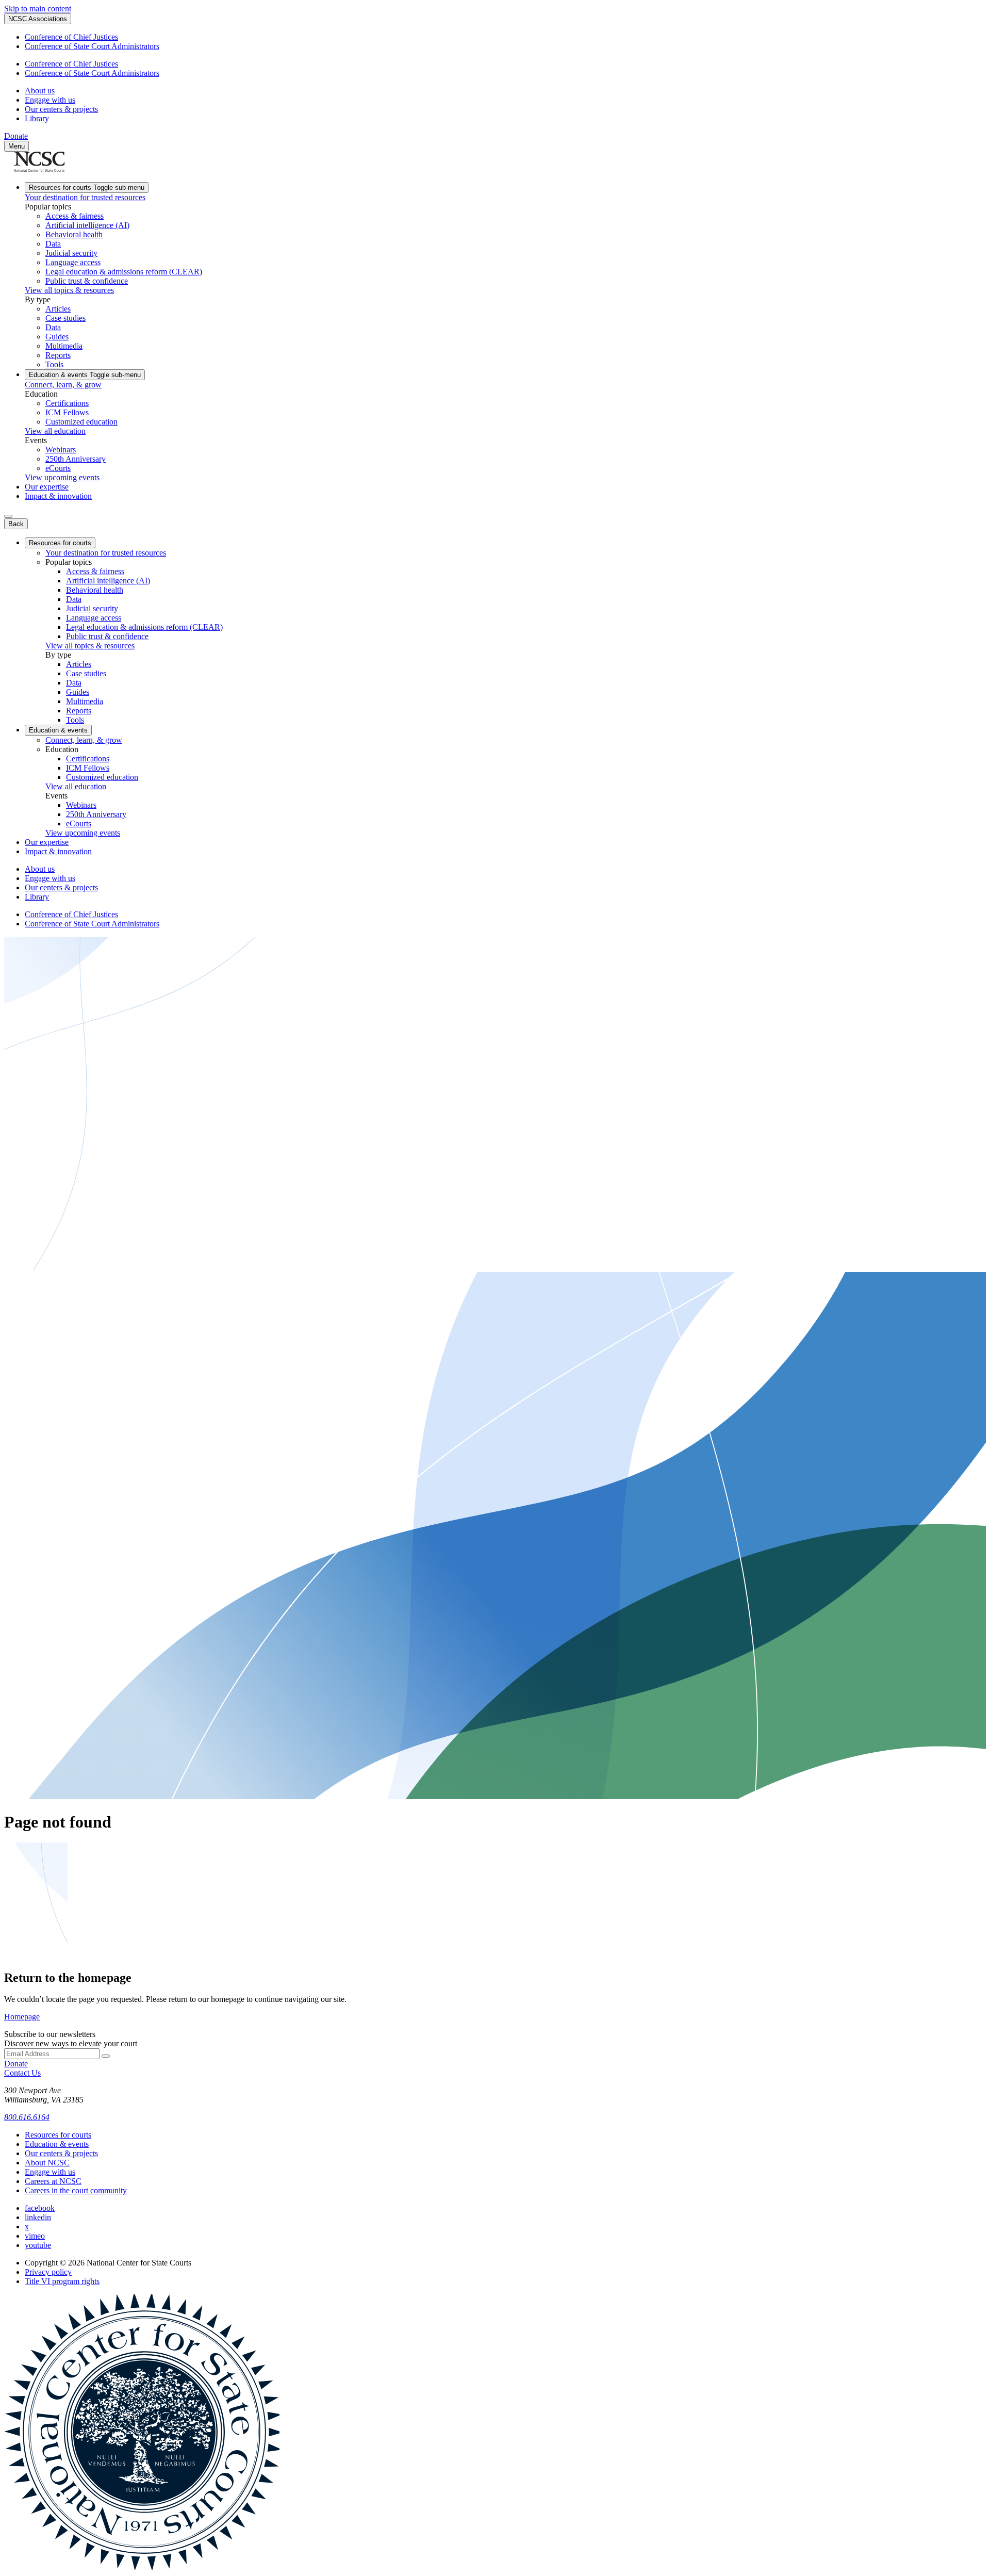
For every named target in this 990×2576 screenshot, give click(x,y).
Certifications (67, 403)
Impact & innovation (58, 496)
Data (53, 244)
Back (16, 524)
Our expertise (47, 487)
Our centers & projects (61, 109)
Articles (58, 309)
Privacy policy (48, 2272)
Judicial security (71, 253)
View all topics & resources (69, 290)
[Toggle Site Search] (8, 516)
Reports (58, 355)
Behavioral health (74, 234)
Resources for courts (87, 188)
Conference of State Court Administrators (92, 46)
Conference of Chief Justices (71, 37)
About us (40, 91)
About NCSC (47, 2163)
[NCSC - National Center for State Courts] (39, 169)
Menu (16, 146)
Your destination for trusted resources (85, 197)
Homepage (22, 2017)
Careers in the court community (76, 2190)
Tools (54, 364)
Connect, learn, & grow (63, 385)
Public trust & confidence (87, 281)
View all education (55, 431)
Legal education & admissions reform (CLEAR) (124, 272)
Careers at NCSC (53, 2181)
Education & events (85, 375)
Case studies (65, 318)
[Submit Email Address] (106, 2056)
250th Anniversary (76, 459)
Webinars (61, 450)
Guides (57, 337)
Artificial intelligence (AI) (87, 225)
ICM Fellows (67, 412)
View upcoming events (62, 477)
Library (37, 118)
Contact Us (22, 2073)
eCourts (58, 468)
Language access (73, 262)
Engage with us (50, 100)
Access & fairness (75, 216)
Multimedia (64, 346)
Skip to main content (38, 9)
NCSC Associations (38, 19)
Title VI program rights (62, 2281)
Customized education (81, 422)
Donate (16, 136)
